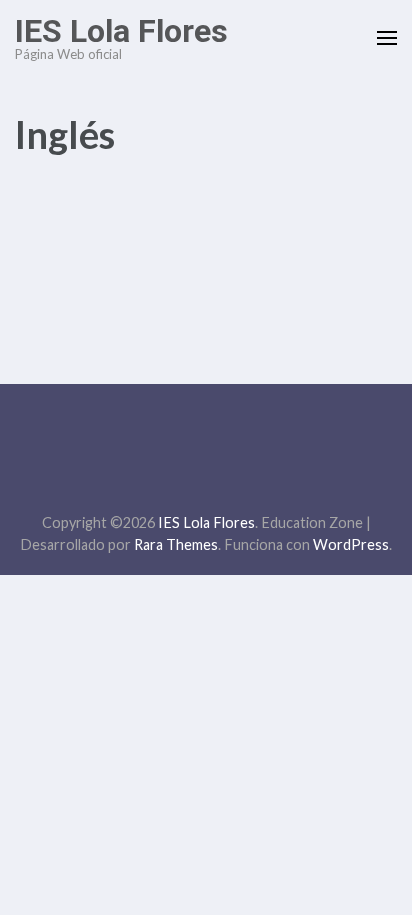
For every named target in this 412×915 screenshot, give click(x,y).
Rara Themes (176, 544)
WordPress (351, 544)
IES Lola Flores (121, 31)
